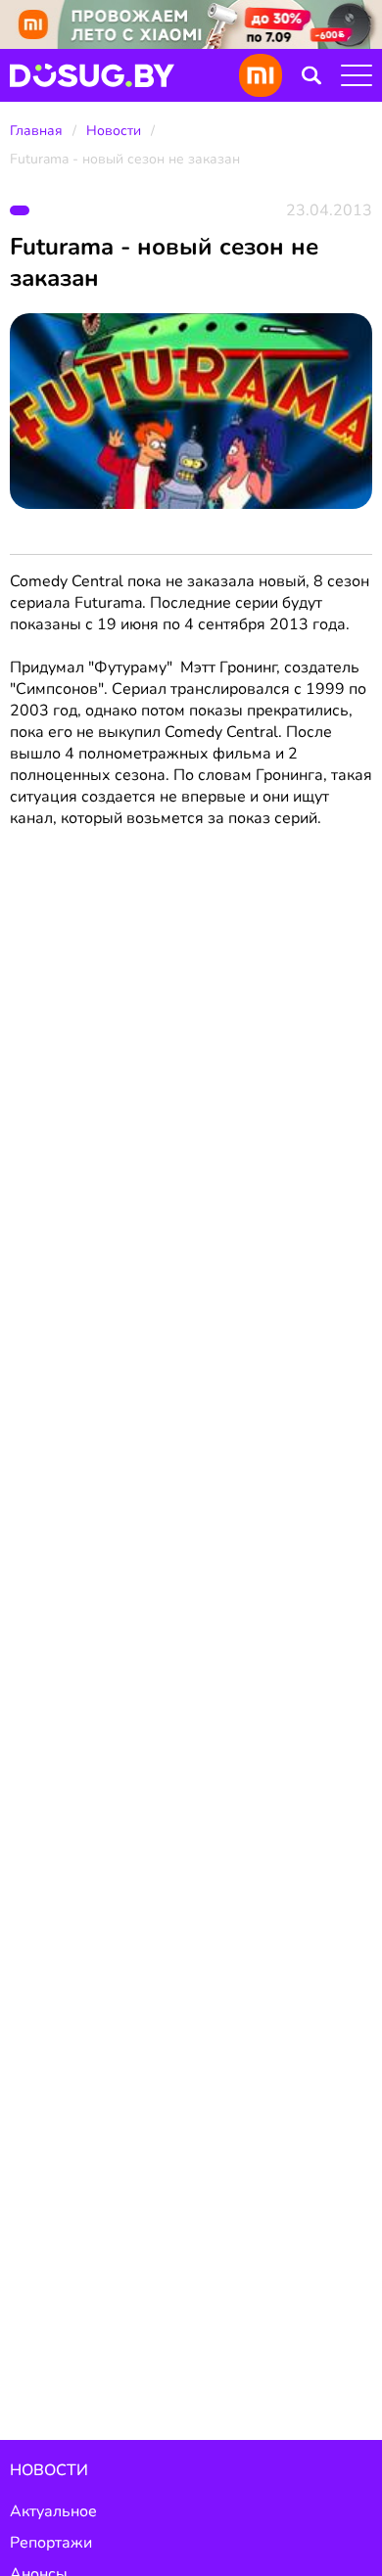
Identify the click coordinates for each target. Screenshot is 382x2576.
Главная (36, 131)
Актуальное (53, 2511)
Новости (114, 131)
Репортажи (51, 2543)
